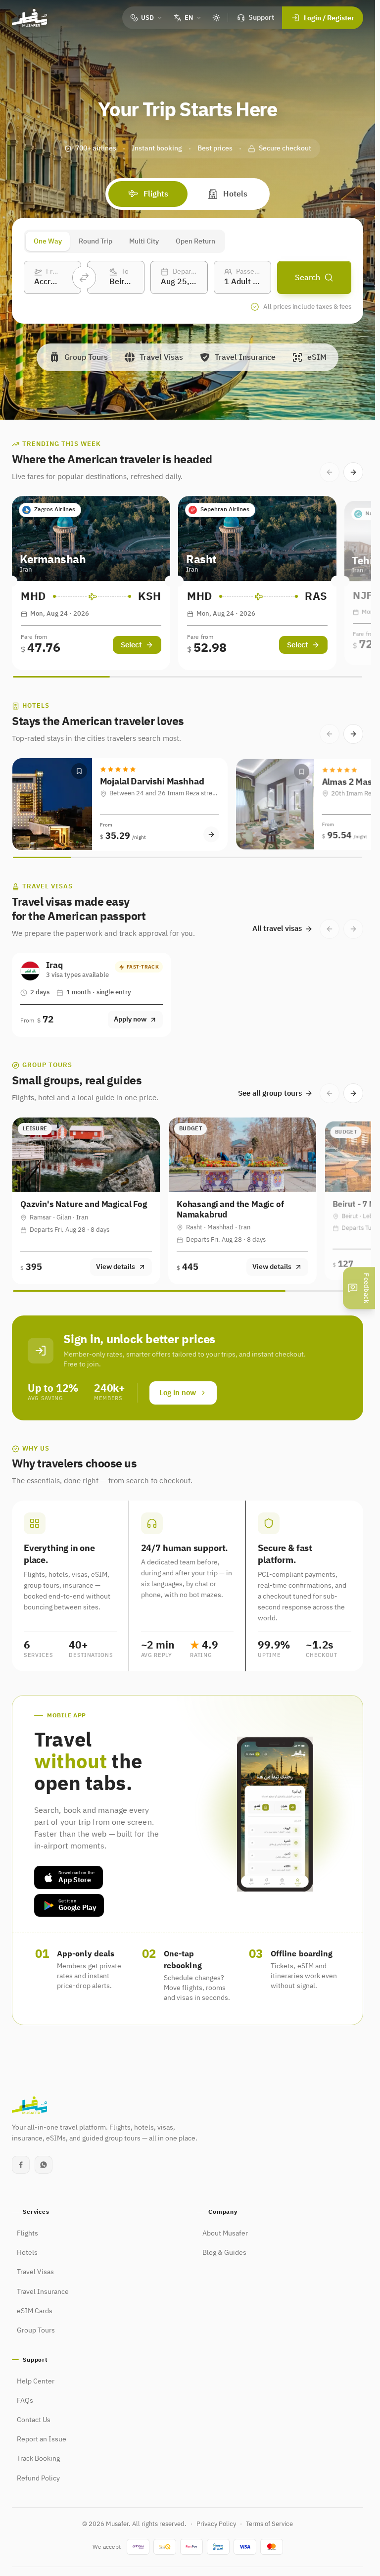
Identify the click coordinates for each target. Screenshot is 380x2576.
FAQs (25, 2401)
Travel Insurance (43, 2292)
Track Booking (38, 2459)
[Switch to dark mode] (216, 18)
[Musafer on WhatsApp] (44, 2165)
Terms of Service (269, 2524)
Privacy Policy (216, 2524)
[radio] (48, 241)
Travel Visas (35, 2272)
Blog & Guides (224, 2253)
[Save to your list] (79, 771)
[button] (120, 804)
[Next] (353, 472)
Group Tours (36, 2331)
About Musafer (225, 2234)
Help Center (36, 2382)
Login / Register (329, 18)
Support (261, 18)
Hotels (235, 194)
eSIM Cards (35, 2311)
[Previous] (330, 472)
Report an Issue (42, 2439)
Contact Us (34, 2420)
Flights (156, 194)
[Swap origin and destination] (84, 278)
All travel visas (277, 928)
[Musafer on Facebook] (21, 2165)
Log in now (178, 1393)
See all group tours (270, 1093)
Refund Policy (38, 2479)
